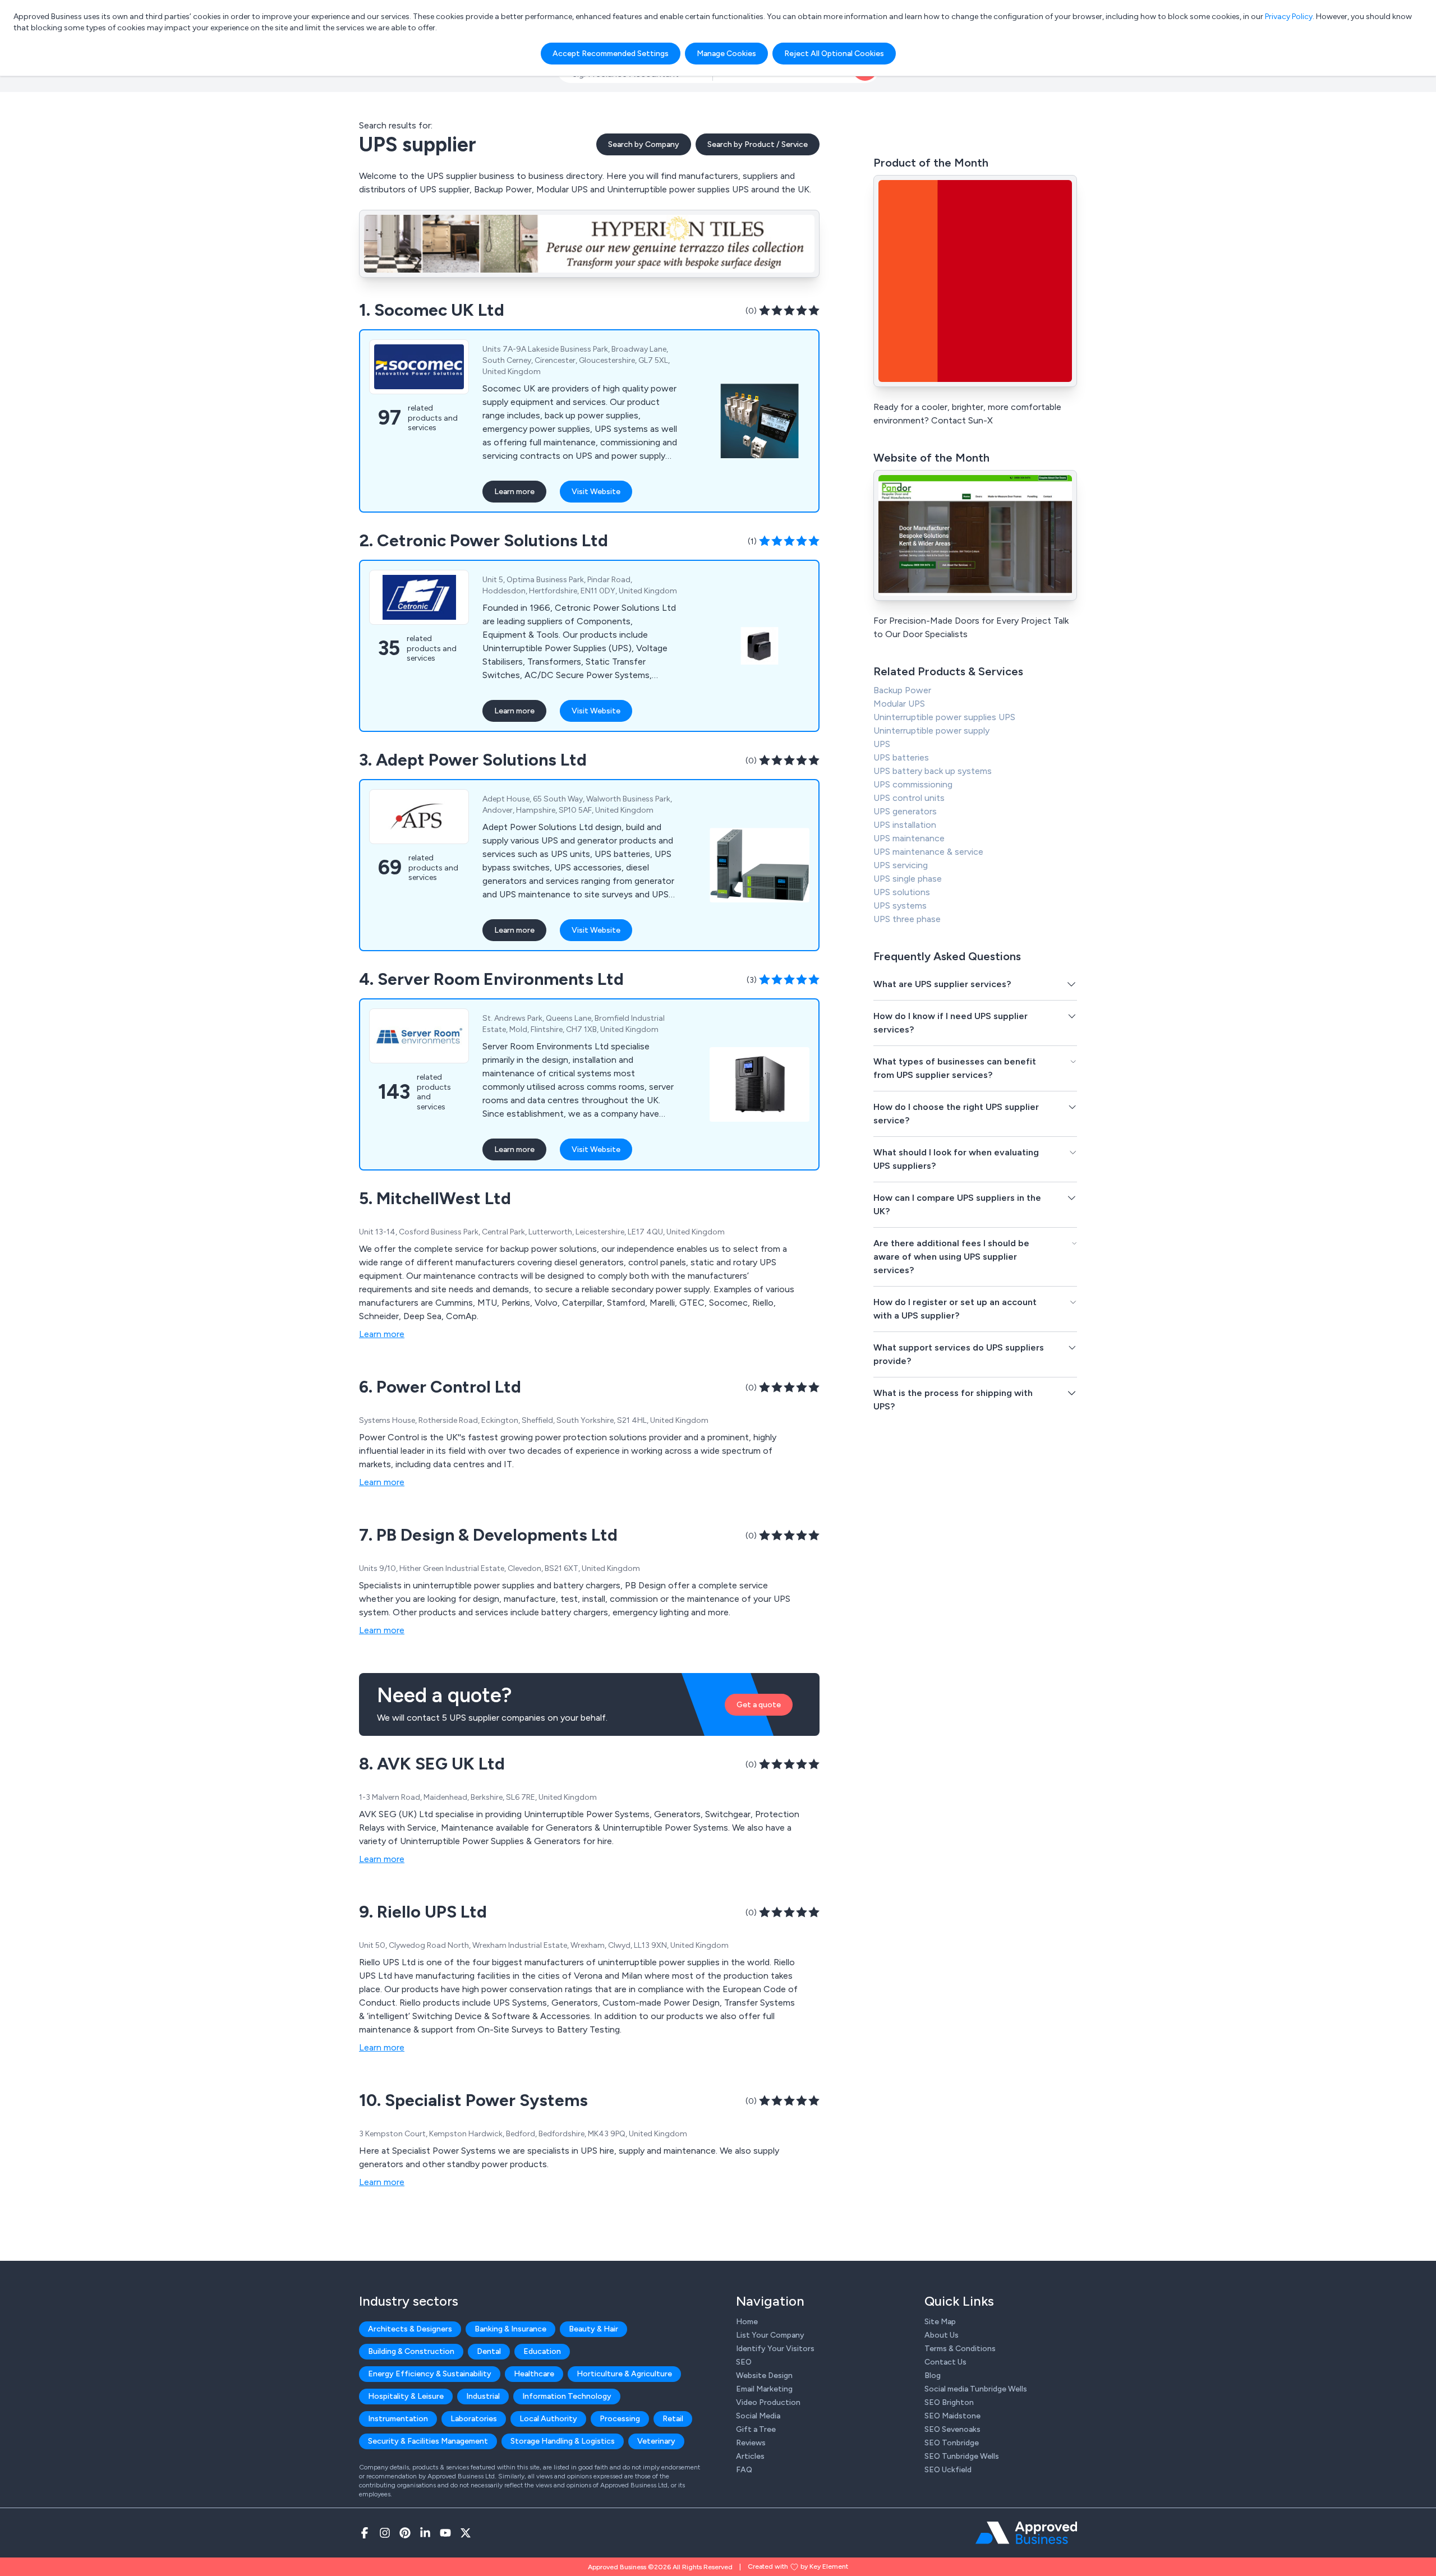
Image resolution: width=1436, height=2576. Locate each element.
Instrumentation (398, 2419)
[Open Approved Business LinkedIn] (425, 2533)
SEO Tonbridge (952, 2443)
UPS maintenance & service (928, 852)
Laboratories (474, 2419)
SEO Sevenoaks (952, 2429)
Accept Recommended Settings (611, 54)
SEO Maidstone (952, 2416)
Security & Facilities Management (428, 2441)
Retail (673, 2419)
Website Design (764, 2375)
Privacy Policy (1289, 17)
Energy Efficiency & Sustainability (430, 2374)
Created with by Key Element (798, 2566)
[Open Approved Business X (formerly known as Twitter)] (466, 2533)
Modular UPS (899, 704)
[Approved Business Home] (1026, 2533)
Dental (489, 2351)
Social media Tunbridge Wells (976, 2389)
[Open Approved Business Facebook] (365, 2533)
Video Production (768, 2402)
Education (542, 2351)
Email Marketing (764, 2389)
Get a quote (759, 1705)
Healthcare (534, 2374)
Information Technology (567, 2396)
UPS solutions (902, 892)
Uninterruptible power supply (931, 731)
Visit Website (596, 492)
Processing (620, 2419)
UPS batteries (901, 757)
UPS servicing (901, 865)
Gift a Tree (756, 2429)
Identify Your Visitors (775, 2349)
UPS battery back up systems (933, 771)
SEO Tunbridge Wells (962, 2456)
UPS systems (900, 905)
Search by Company (644, 144)
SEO (744, 2362)
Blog (933, 2375)
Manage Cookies (726, 54)
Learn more (514, 492)
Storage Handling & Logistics (563, 2441)
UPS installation (905, 825)
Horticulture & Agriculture (624, 2374)
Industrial (483, 2396)
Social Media (758, 2416)
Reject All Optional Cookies (834, 54)
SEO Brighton (949, 2402)
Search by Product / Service (758, 144)
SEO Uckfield (948, 2470)
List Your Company (770, 2335)
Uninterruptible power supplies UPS (944, 717)
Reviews (751, 2443)
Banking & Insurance (510, 2329)
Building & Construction (411, 2351)
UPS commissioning (913, 784)
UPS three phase (907, 919)
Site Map (940, 2322)
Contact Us (945, 2362)
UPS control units (909, 798)
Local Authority (548, 2419)
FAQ (744, 2470)
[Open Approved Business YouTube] (445, 2533)
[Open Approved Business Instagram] (385, 2533)
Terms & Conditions (960, 2349)
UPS (882, 744)
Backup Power (902, 690)
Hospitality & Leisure (406, 2396)
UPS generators (905, 811)
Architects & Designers (410, 2329)
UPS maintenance (909, 838)
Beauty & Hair (593, 2329)
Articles (750, 2456)
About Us (942, 2335)
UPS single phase (908, 879)
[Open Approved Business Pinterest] (405, 2533)
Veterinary (656, 2441)
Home (747, 2322)
